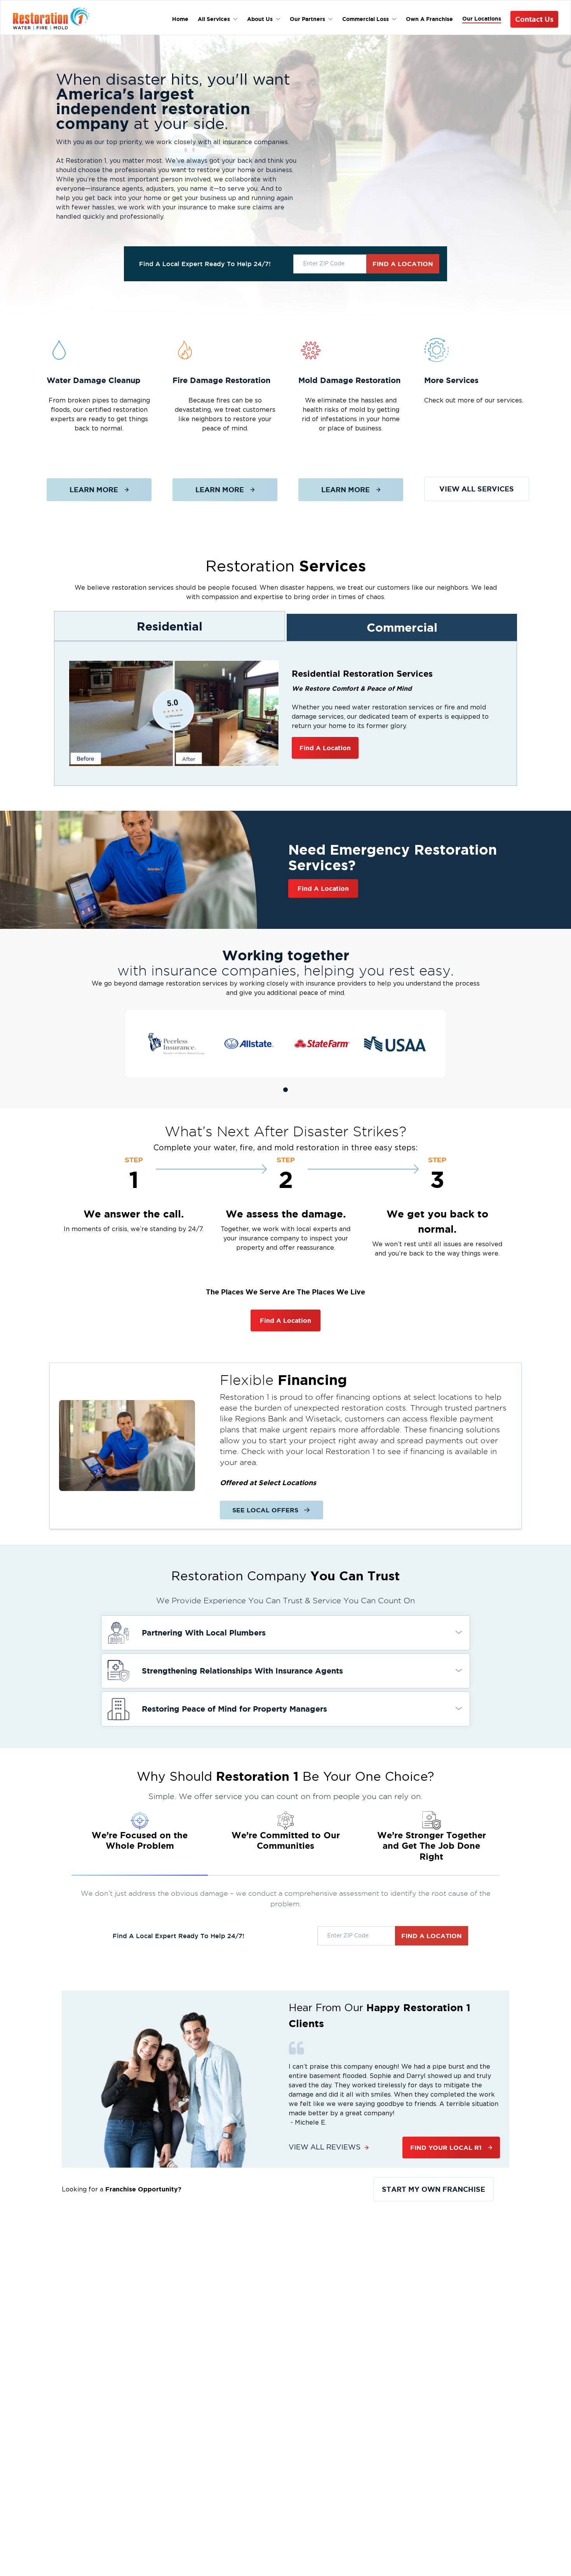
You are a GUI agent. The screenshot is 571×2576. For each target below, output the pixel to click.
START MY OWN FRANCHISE (433, 2189)
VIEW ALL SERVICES (477, 489)
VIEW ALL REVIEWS (325, 2148)
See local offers (265, 1510)
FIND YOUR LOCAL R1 (446, 2148)
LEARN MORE (94, 489)
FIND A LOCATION (403, 264)
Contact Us (534, 19)
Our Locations (482, 19)
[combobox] (330, 264)
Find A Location (325, 748)
